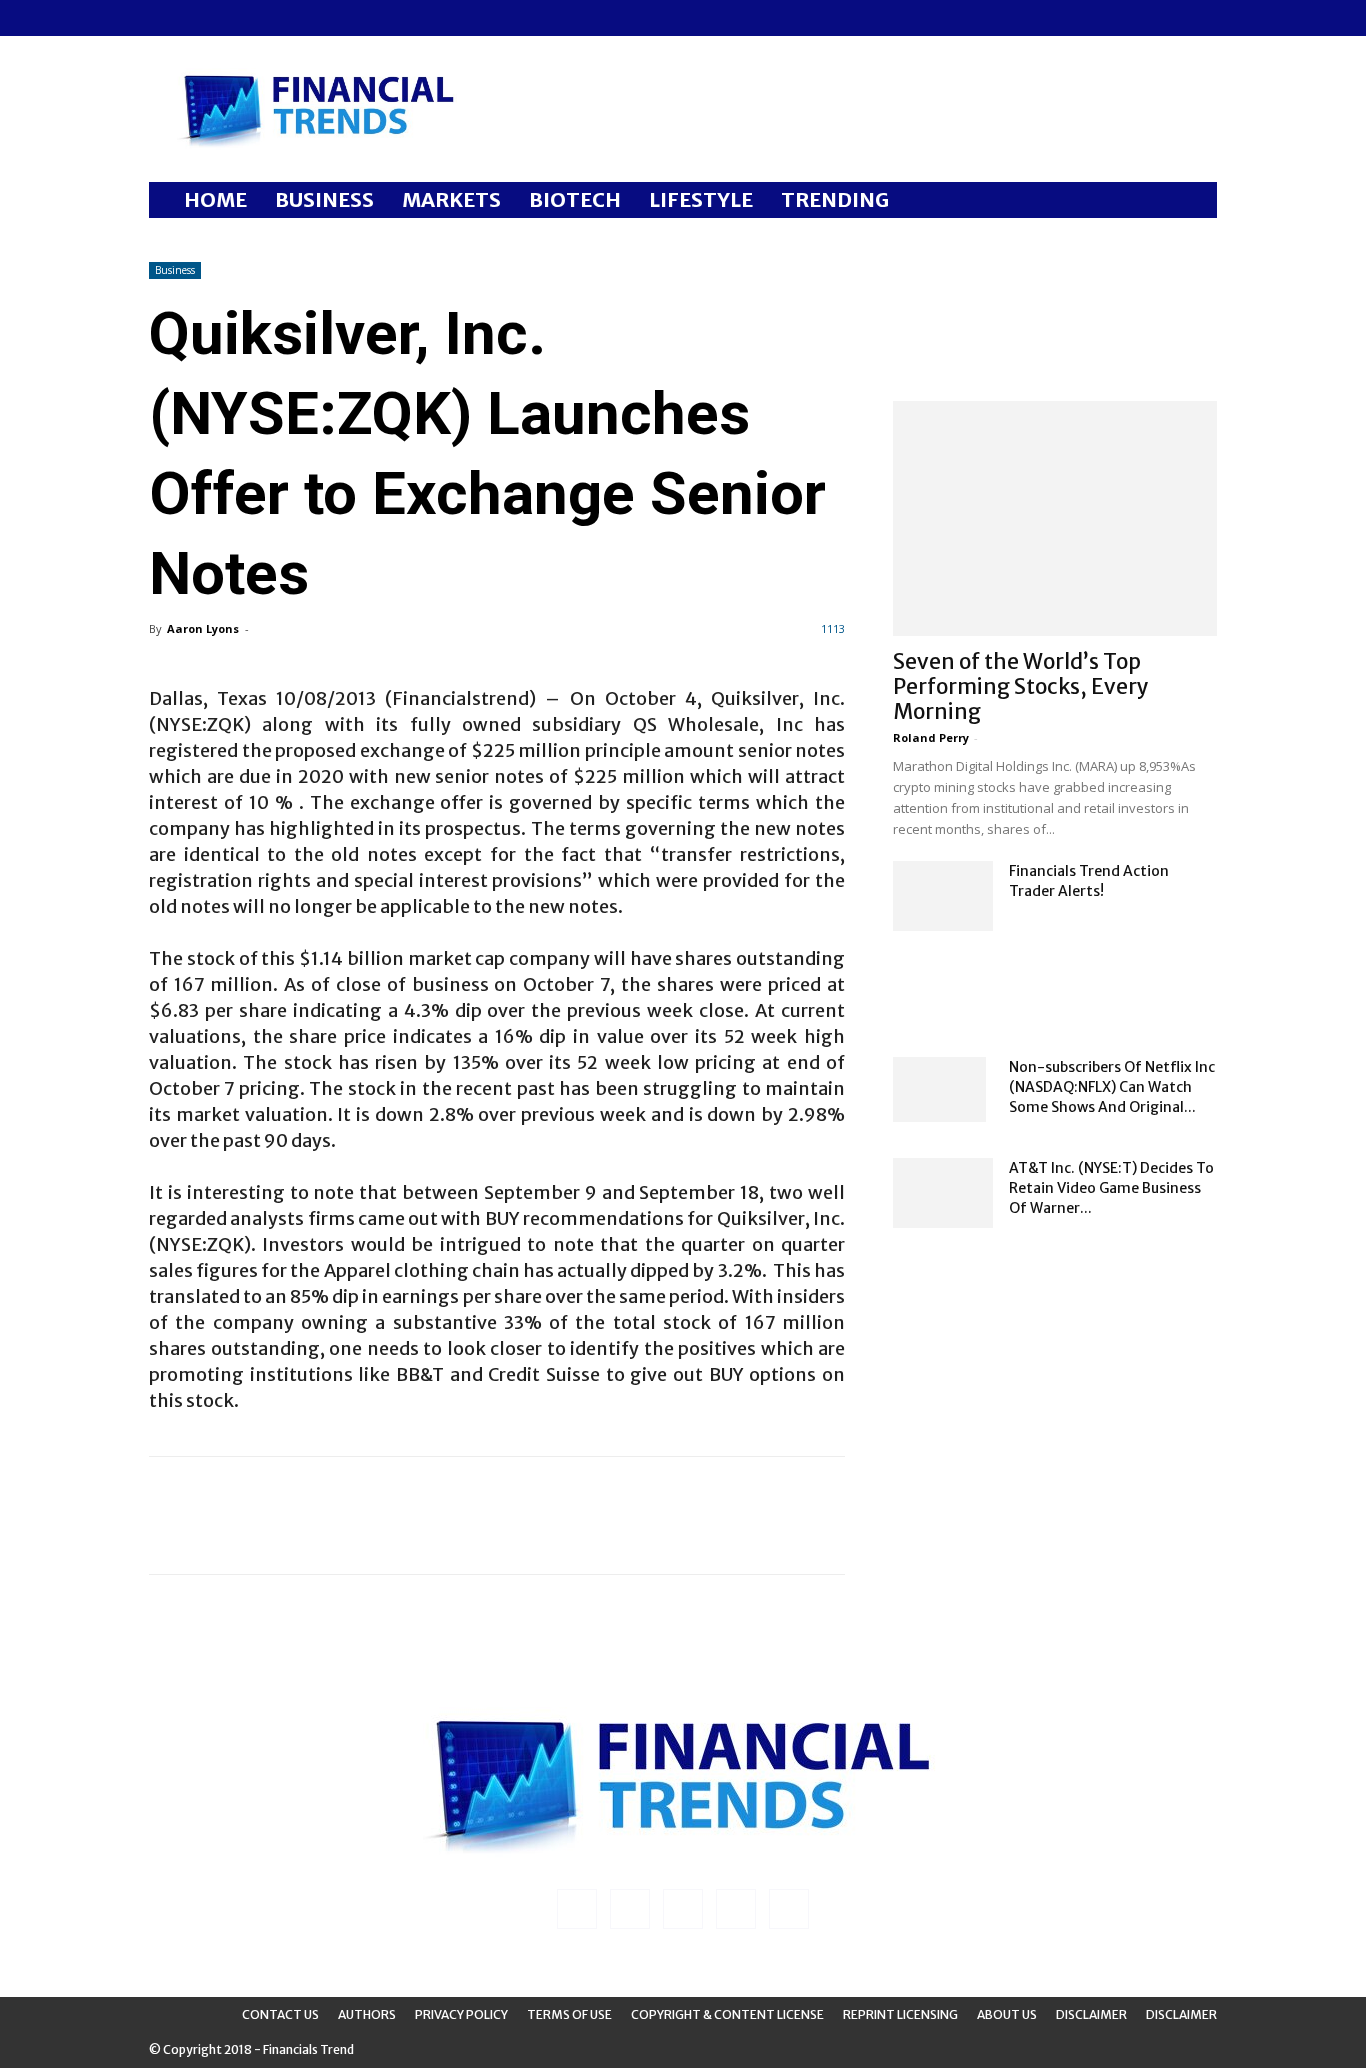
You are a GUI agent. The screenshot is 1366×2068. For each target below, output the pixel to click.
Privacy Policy (461, 2014)
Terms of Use (569, 2014)
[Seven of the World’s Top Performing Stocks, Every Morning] (1055, 518)
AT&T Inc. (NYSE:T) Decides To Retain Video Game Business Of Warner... (1111, 1188)
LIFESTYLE (701, 199)
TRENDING (835, 199)
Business (175, 270)
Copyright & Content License (727, 2014)
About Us (1007, 2014)
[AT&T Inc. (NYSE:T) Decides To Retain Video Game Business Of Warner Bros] (943, 1193)
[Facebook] (164, 18)
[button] (1193, 201)
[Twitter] (263, 18)
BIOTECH (575, 199)
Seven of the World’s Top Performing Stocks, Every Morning (1021, 686)
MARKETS (451, 199)
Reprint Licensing (900, 2014)
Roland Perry (931, 737)
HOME (215, 199)
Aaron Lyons (203, 628)
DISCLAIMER (1181, 2014)
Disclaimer (1091, 2014)
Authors (367, 2014)
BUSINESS (324, 199)
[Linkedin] (197, 18)
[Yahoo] (296, 18)
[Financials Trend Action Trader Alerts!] (943, 896)
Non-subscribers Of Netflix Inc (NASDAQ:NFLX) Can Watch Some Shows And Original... (1112, 1087)
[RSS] (230, 18)
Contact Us (280, 2014)
